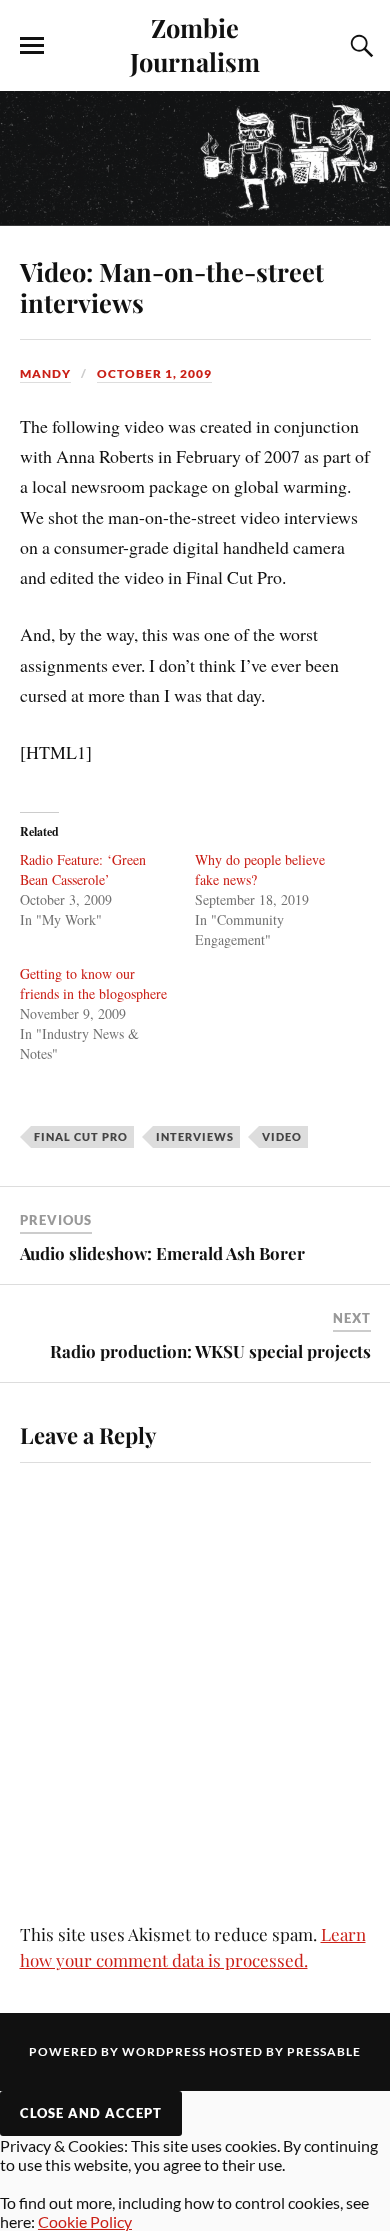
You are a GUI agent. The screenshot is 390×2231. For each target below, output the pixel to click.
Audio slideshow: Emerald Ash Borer (162, 1253)
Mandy (45, 373)
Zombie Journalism (195, 44)
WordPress (164, 2051)
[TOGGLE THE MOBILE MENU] (32, 46)
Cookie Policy (85, 2221)
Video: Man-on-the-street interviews (172, 287)
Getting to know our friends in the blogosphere (93, 983)
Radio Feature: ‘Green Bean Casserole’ (83, 869)
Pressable (324, 2051)
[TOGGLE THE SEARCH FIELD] (359, 46)
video (282, 1136)
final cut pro (81, 1136)
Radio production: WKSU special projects (210, 1351)
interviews (195, 1136)
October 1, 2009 (154, 373)
